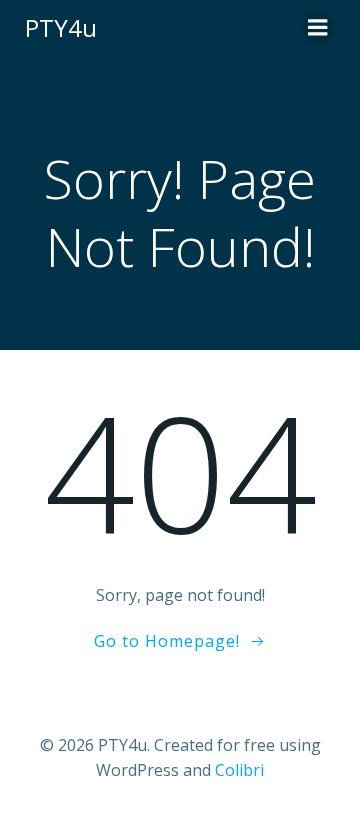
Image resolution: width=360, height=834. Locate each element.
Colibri (239, 770)
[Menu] (318, 28)
